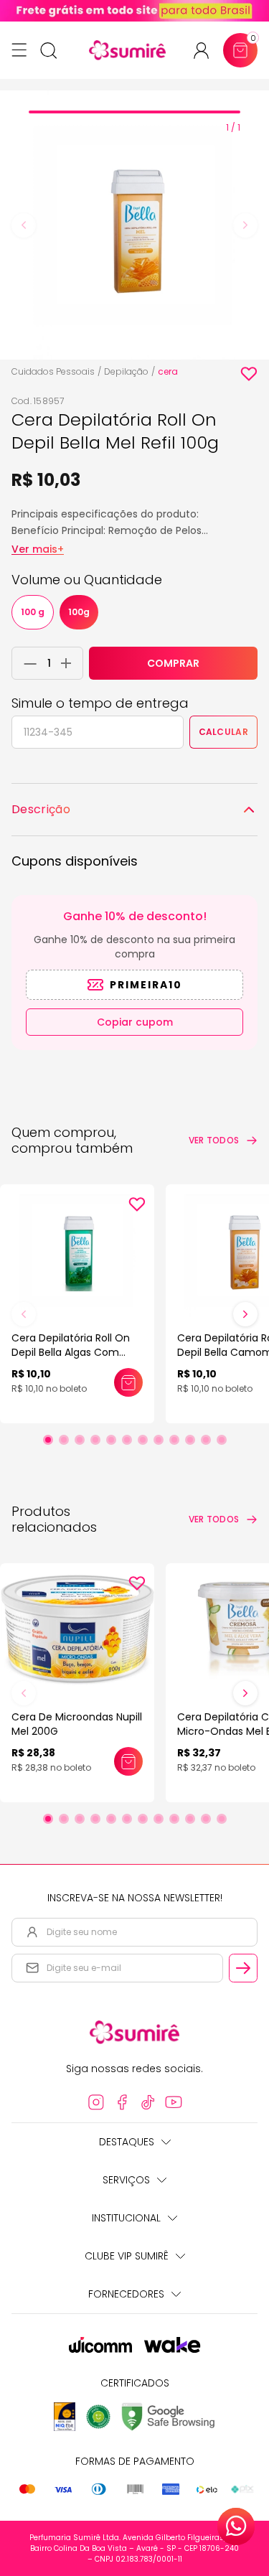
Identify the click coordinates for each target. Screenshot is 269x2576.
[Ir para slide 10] (190, 1440)
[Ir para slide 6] (127, 1440)
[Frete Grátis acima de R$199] (134, 11)
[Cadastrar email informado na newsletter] (243, 1968)
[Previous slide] (24, 225)
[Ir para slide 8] (159, 1440)
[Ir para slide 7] (143, 1440)
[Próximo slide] (245, 1314)
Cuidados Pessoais (53, 371)
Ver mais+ (38, 549)
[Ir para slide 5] (111, 1440)
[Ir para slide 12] (222, 1440)
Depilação (126, 371)
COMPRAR (173, 663)
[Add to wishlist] (249, 374)
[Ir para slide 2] (64, 1440)
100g (79, 612)
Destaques (127, 2142)
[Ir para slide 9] (174, 1440)
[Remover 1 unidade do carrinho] (27, 663)
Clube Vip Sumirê (127, 2256)
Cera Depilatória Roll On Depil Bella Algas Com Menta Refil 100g (71, 1352)
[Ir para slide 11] (206, 1440)
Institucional (126, 2218)
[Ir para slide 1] (48, 1440)
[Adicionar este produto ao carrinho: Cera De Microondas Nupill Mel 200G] (128, 1761)
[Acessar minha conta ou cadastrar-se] (207, 51)
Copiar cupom (135, 1022)
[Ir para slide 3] (80, 1440)
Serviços (126, 2180)
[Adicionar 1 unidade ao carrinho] (70, 663)
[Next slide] (245, 225)
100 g (33, 612)
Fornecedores (126, 2294)
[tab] (134, 112)
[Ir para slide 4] (95, 1440)
